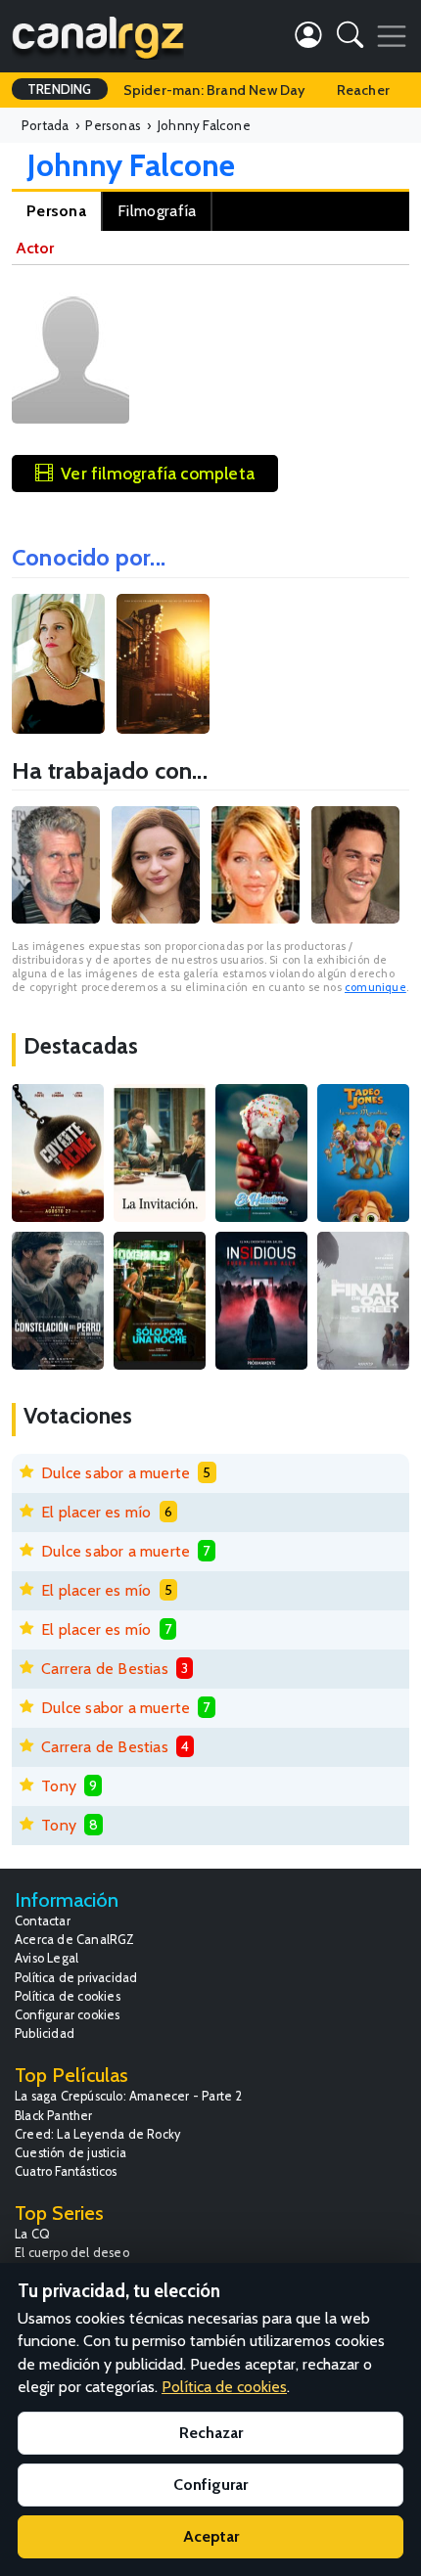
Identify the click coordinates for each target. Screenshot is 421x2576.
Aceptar (211, 2536)
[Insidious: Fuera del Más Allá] (261, 1301)
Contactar (43, 1921)
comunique (375, 987)
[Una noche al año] (160, 1301)
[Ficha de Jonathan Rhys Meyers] (355, 865)
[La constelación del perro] (58, 1301)
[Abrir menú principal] (392, 36)
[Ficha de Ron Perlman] (56, 865)
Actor (35, 248)
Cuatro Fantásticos (66, 2171)
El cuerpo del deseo (72, 2253)
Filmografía (157, 211)
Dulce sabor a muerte (116, 1473)
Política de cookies (68, 1996)
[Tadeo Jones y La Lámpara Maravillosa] (363, 1153)
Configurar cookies (68, 2015)
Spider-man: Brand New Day (214, 90)
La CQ (32, 2234)
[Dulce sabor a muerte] (261, 1153)
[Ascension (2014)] (58, 664)
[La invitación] (160, 1153)
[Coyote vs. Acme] (58, 1153)
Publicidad (45, 2034)
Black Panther (54, 2116)
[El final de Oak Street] (363, 1301)
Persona (56, 211)
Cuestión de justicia (70, 2153)
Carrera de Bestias (105, 1669)
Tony (59, 1786)
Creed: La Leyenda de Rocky (97, 2134)
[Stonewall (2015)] (163, 664)
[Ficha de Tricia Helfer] (256, 865)
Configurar (210, 2485)
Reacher (363, 90)
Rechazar (211, 2433)
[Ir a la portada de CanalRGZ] (98, 36)
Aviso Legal (47, 1958)
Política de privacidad (76, 1978)
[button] (350, 39)
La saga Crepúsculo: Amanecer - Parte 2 (129, 2096)
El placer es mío (96, 1512)
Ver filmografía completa (158, 473)
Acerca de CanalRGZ (75, 1940)
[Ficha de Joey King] (156, 865)
